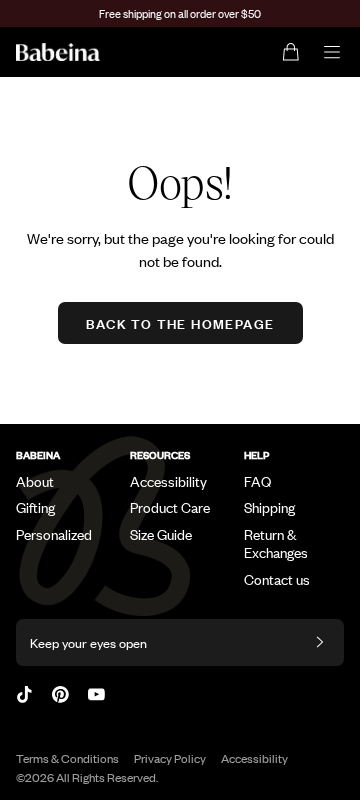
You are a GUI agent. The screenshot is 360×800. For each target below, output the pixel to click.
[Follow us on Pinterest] (60, 694)
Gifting (35, 507)
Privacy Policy (170, 758)
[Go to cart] (291, 52)
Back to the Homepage (180, 322)
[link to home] (58, 52)
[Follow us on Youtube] (96, 694)
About (35, 481)
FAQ (257, 481)
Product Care (170, 507)
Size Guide (161, 534)
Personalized (54, 534)
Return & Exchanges (276, 543)
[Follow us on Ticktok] (24, 694)
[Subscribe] (320, 642)
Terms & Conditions (67, 758)
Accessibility (168, 481)
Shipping (269, 507)
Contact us (277, 579)
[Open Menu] (332, 52)
